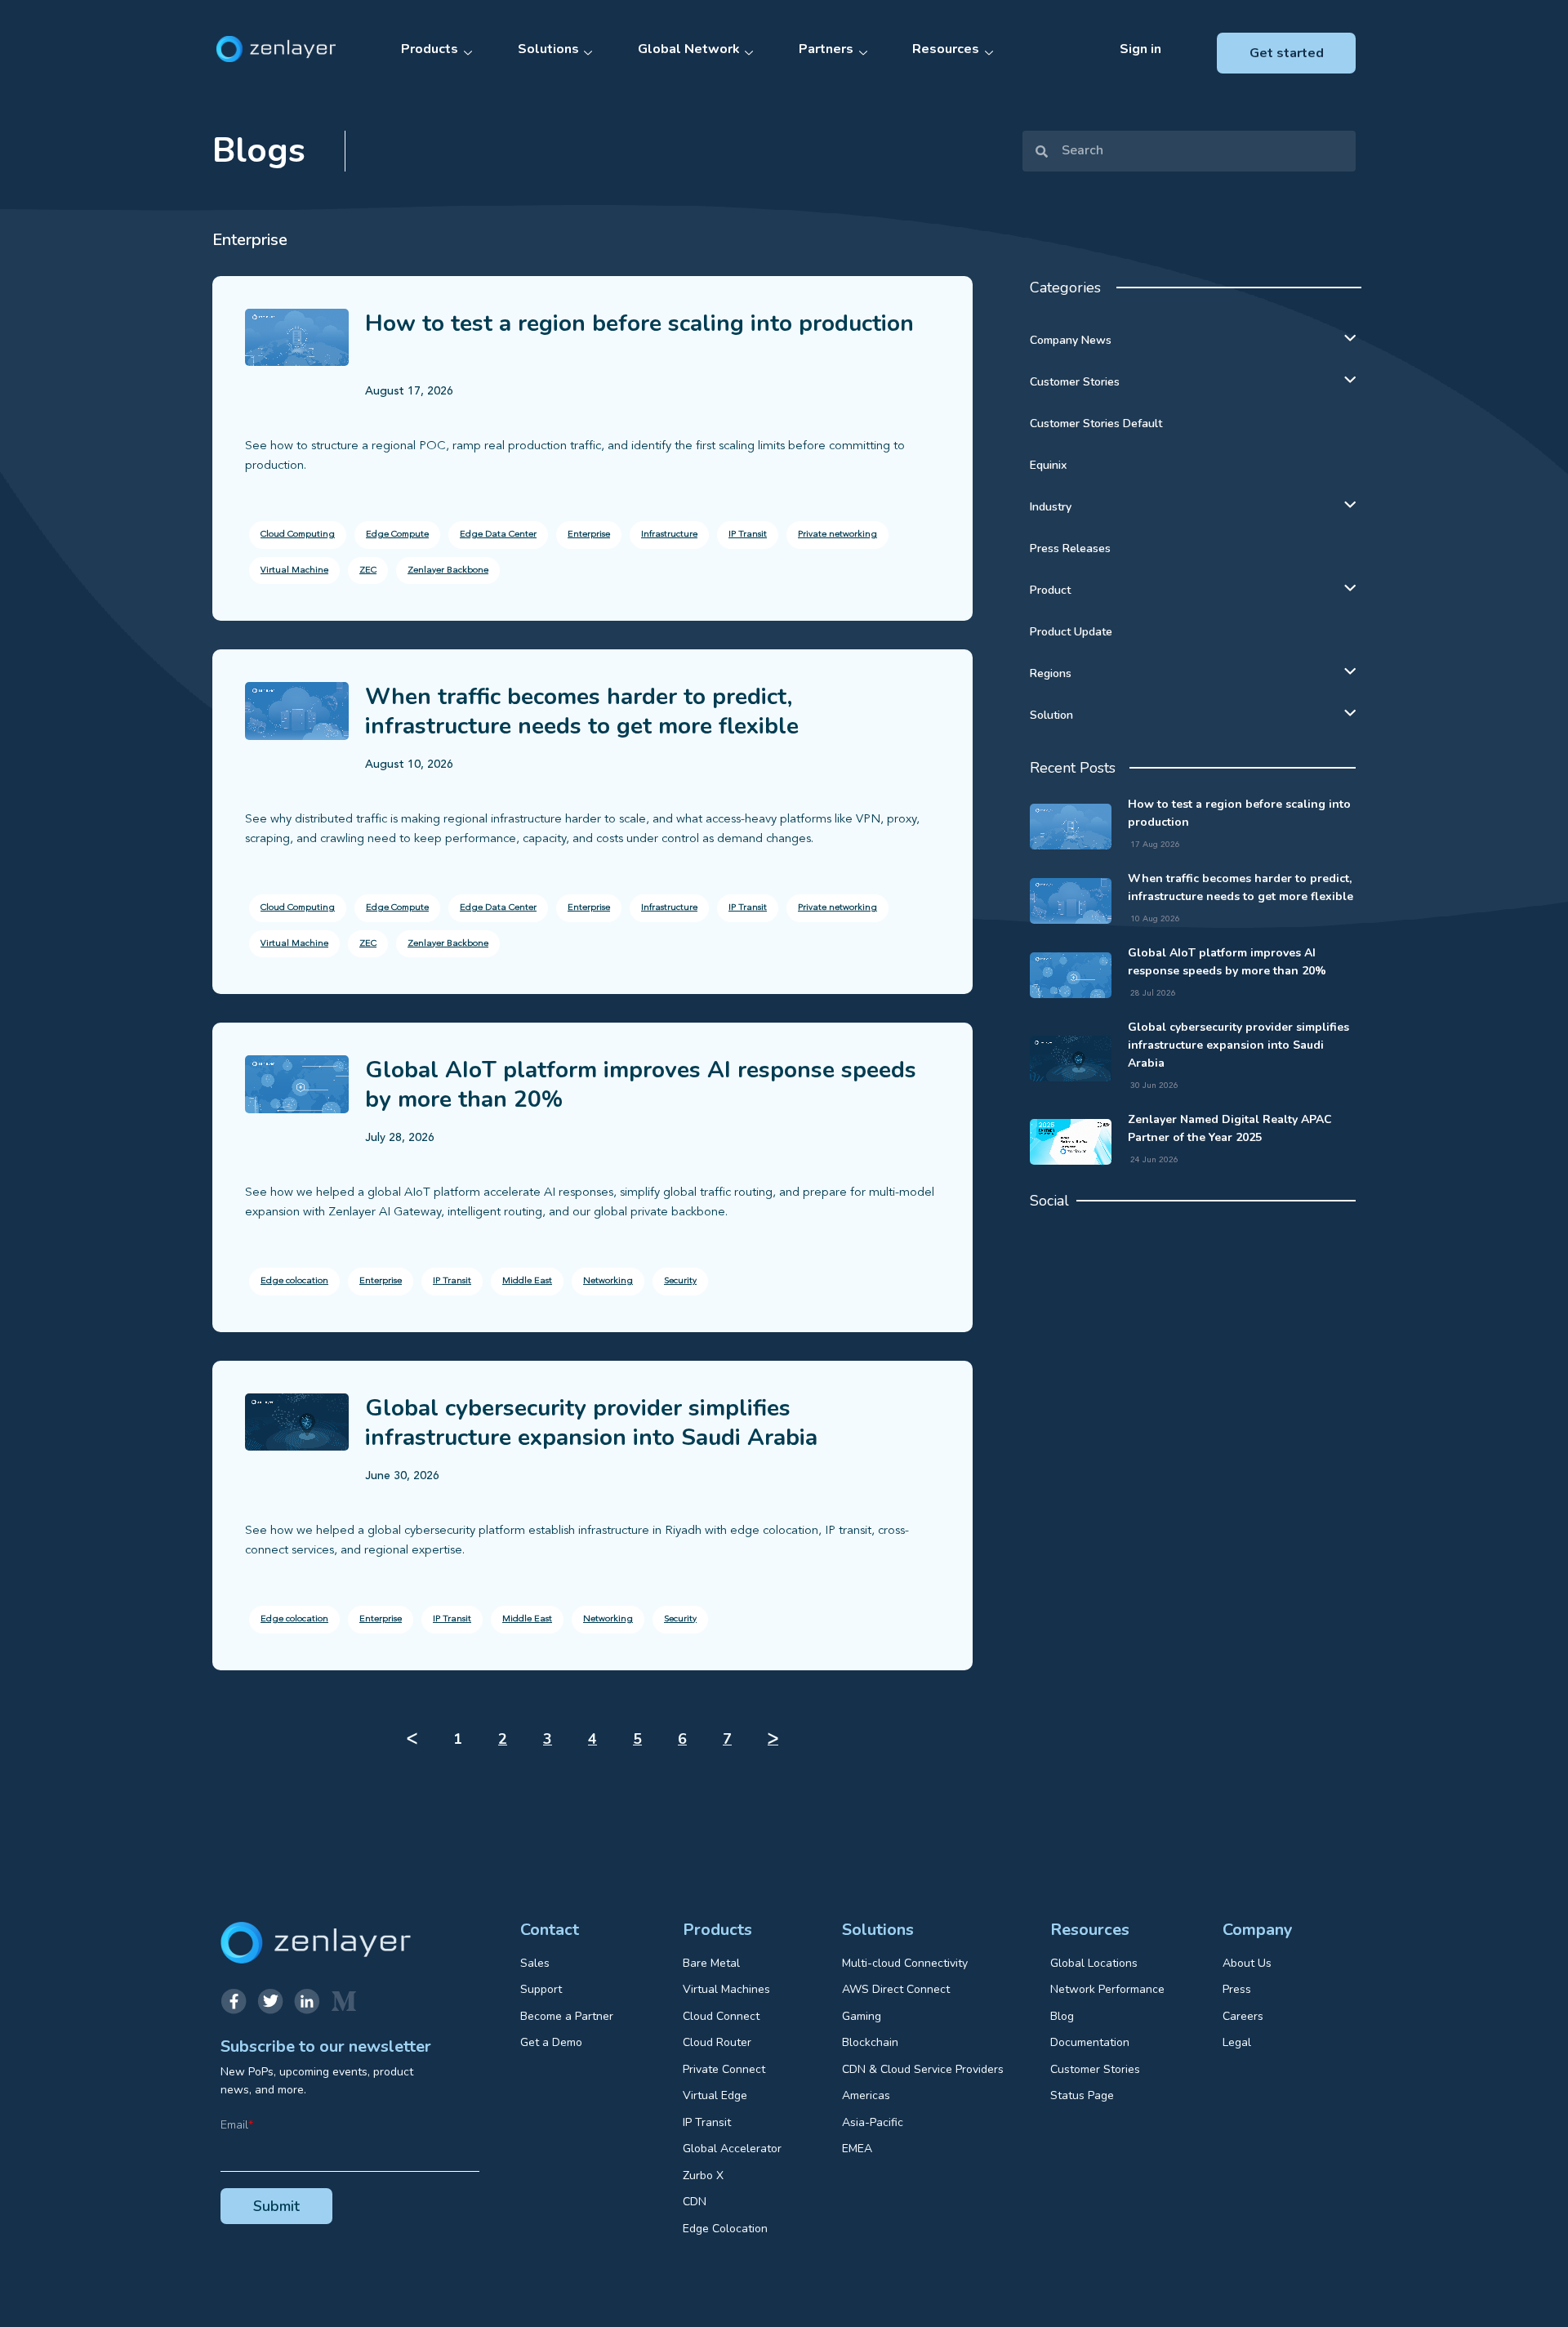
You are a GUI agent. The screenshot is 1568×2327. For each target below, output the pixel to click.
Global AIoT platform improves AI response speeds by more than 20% (641, 1085)
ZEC (368, 571)
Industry (1051, 507)
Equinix (1048, 465)
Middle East (527, 1281)
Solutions (548, 49)
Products (430, 49)
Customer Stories (1075, 382)
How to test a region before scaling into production (639, 323)
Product (1050, 590)
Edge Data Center (498, 535)
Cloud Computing (298, 535)
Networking (608, 1281)
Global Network (689, 49)
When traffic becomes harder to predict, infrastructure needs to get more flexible (582, 711)
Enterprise (589, 535)
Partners (826, 49)
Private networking (837, 535)
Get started (1287, 53)
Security (680, 1281)
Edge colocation (294, 1281)
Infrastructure (669, 535)
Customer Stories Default (1096, 423)
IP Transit (748, 535)
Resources (946, 49)
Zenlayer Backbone (448, 571)
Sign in (1140, 49)
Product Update (1071, 632)
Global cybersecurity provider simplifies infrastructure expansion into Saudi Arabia (591, 1423)
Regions (1051, 673)
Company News (1071, 340)
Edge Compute (397, 535)
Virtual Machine (294, 571)
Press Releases (1070, 548)
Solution (1051, 715)
